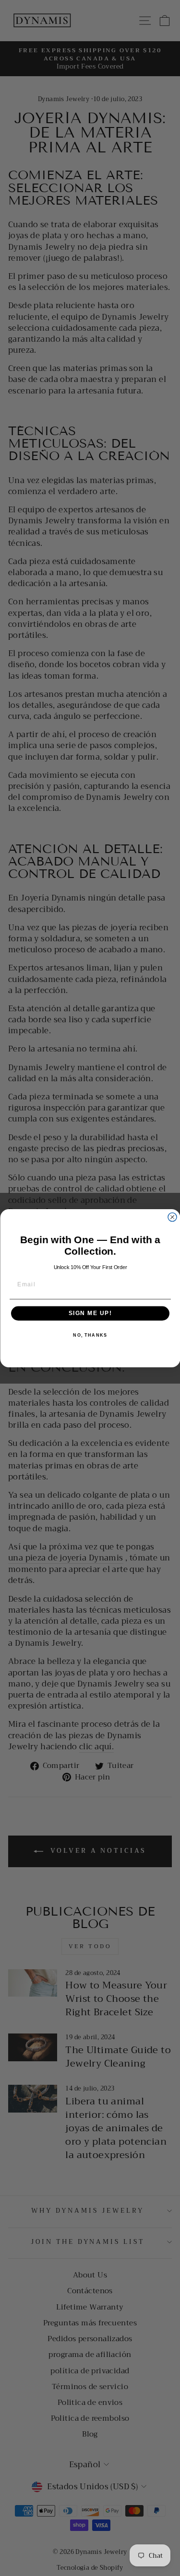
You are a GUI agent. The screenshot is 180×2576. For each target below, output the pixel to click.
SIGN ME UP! (90, 1313)
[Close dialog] (172, 1217)
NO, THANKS (90, 1335)
